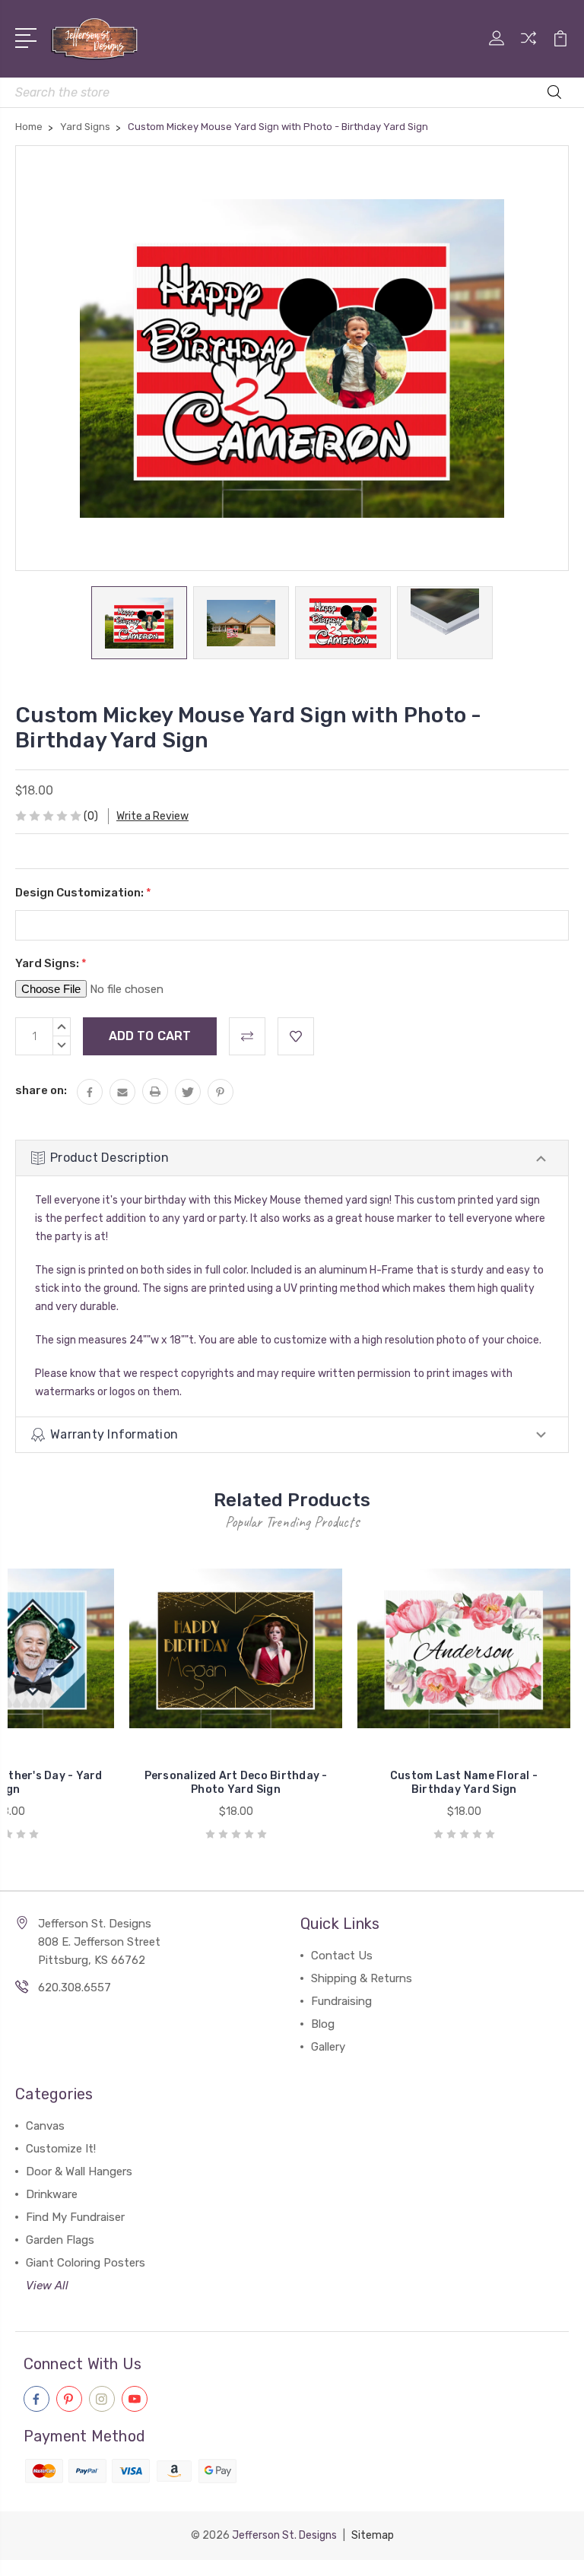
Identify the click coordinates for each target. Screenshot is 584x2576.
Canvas (45, 2126)
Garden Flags (60, 2240)
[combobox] (292, 92)
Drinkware (52, 2194)
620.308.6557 (75, 1988)
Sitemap (373, 2535)
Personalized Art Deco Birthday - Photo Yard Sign (236, 1783)
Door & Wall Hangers (79, 2172)
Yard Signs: (51, 963)
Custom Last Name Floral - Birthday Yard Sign (464, 1783)
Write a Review (152, 816)
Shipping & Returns (362, 1978)
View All (47, 2286)
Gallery (328, 2047)
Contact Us (342, 1956)
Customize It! (61, 2149)
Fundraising (341, 2001)
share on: (41, 1090)
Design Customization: (83, 893)
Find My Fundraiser (75, 2217)
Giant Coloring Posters (86, 2263)
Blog (323, 2024)
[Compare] (528, 47)
